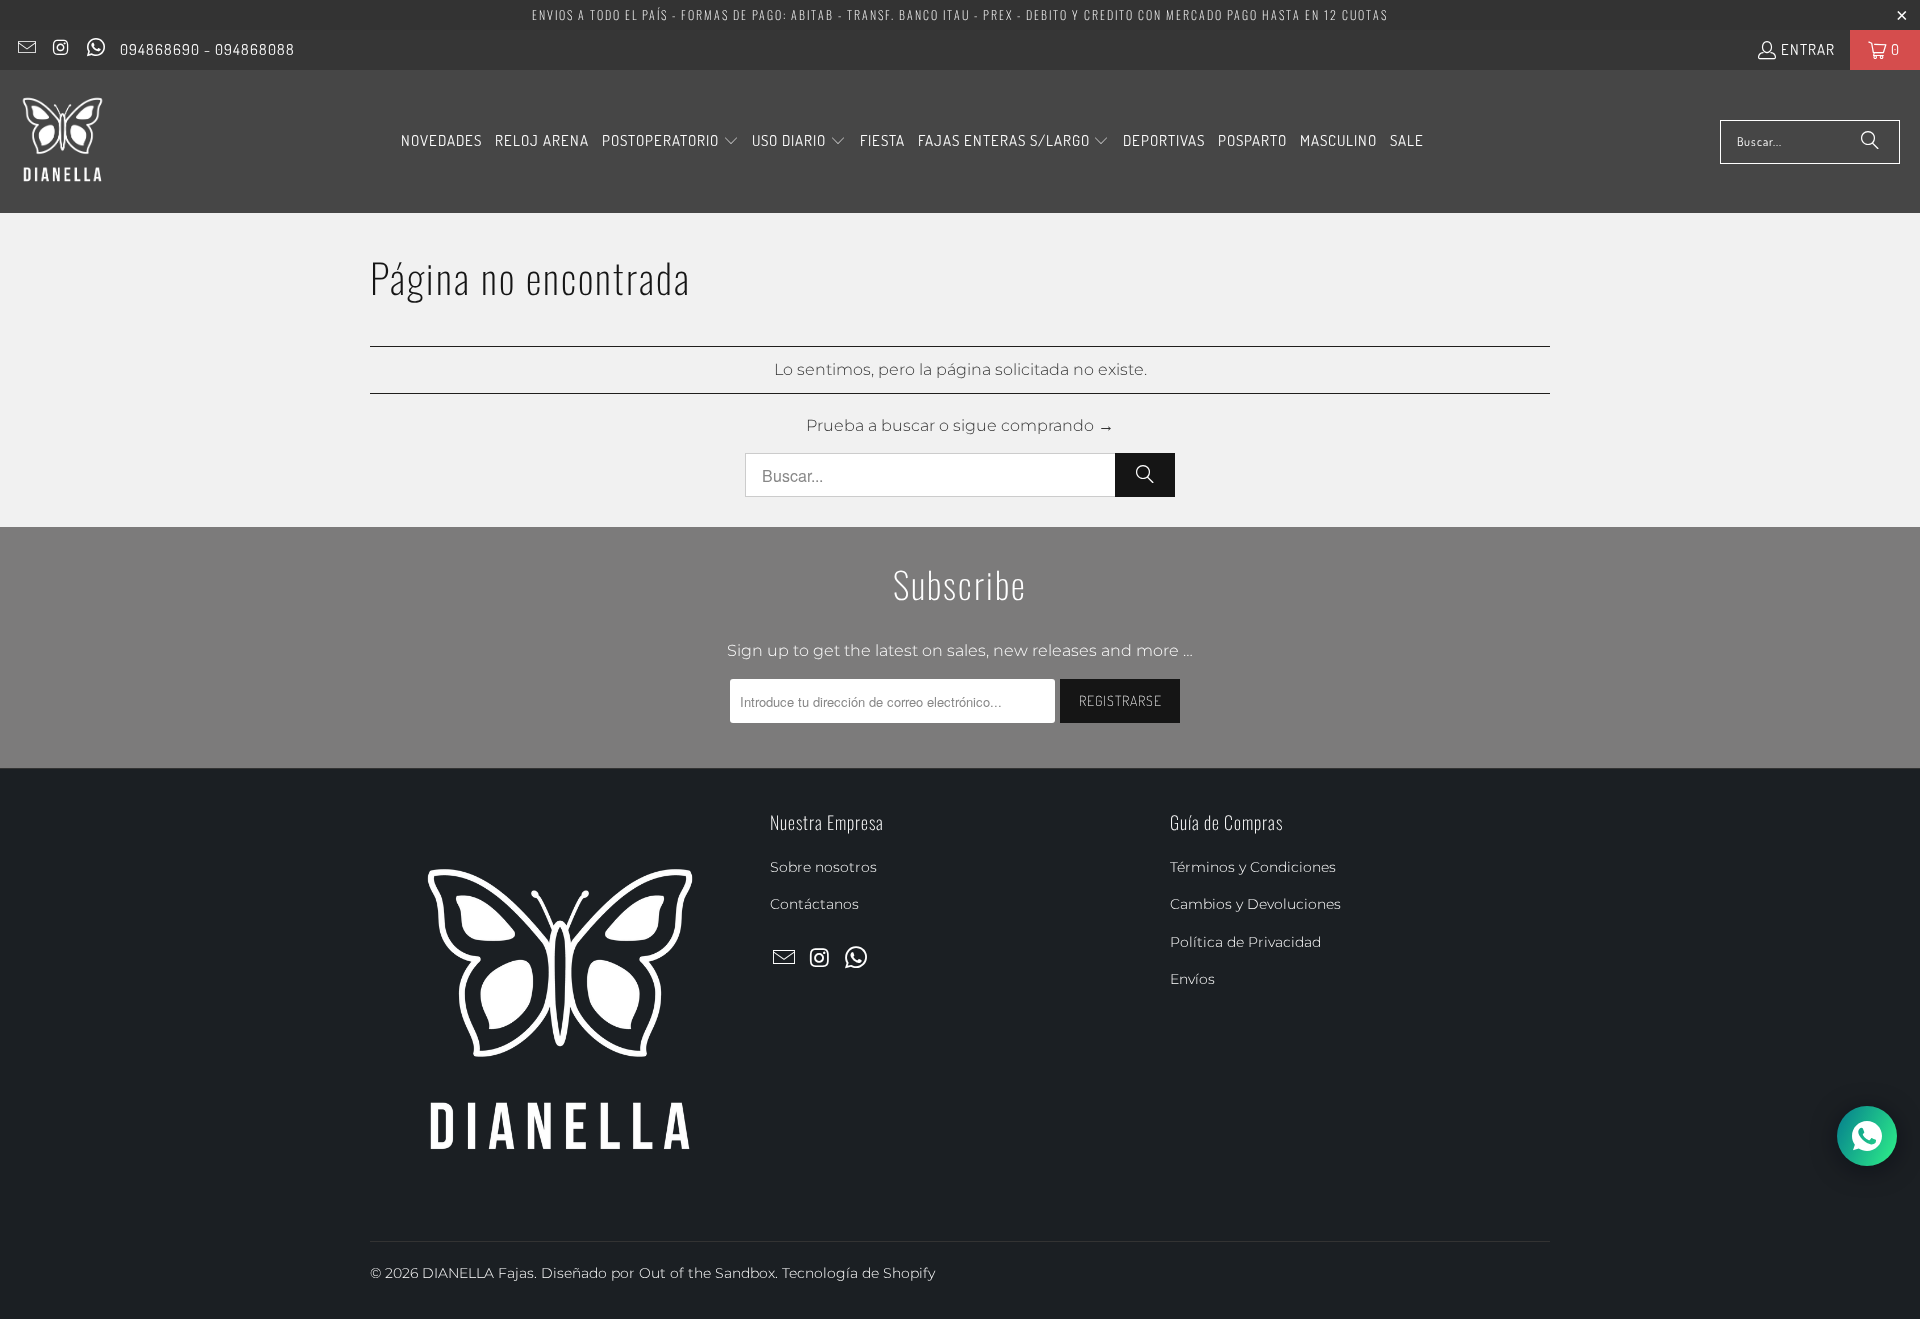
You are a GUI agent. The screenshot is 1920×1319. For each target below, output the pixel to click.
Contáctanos (814, 904)
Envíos (1192, 979)
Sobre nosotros (823, 867)
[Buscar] (1870, 142)
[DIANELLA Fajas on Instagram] (60, 49)
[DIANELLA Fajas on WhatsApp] (94, 49)
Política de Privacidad (1245, 942)
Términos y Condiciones (1253, 867)
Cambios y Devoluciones (1255, 904)
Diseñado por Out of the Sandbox (658, 1273)
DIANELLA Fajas (478, 1273)
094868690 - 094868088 (207, 49)
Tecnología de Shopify (858, 1273)
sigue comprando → (1033, 425)
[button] (670, 142)
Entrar (1808, 49)
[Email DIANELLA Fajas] (25, 49)
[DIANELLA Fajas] (62, 141)
